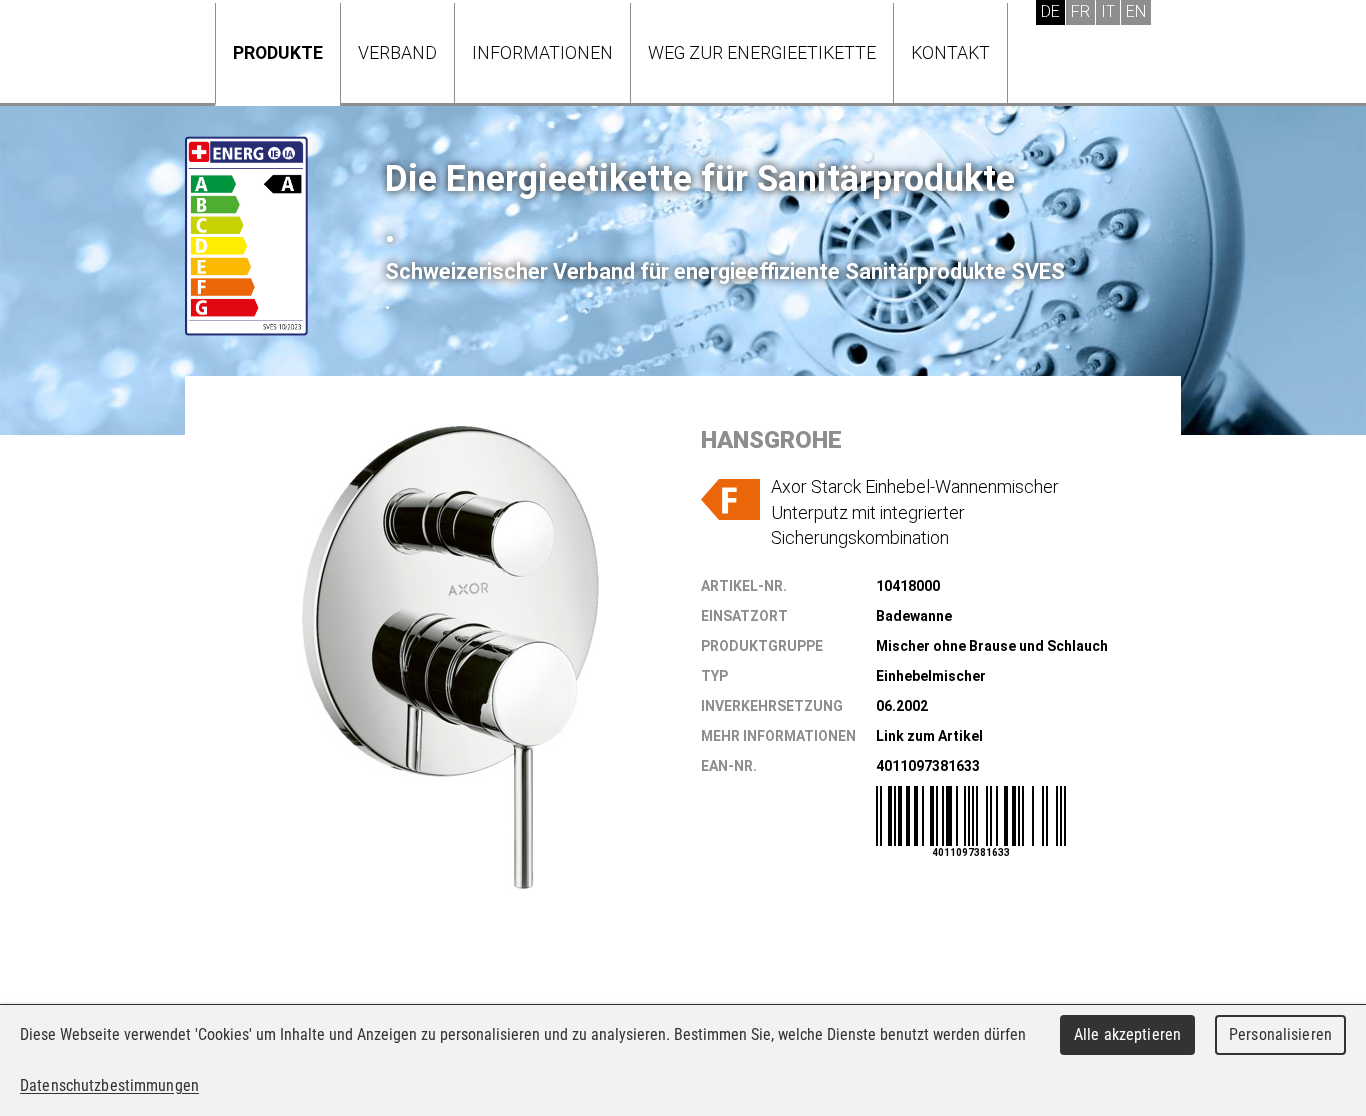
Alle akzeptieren (1127, 1034)
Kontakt (950, 52)
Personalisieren (1280, 1034)
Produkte (278, 52)
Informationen (542, 52)
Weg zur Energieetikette (762, 52)
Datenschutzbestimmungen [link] (109, 1085)
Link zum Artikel (929, 736)
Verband (397, 52)
